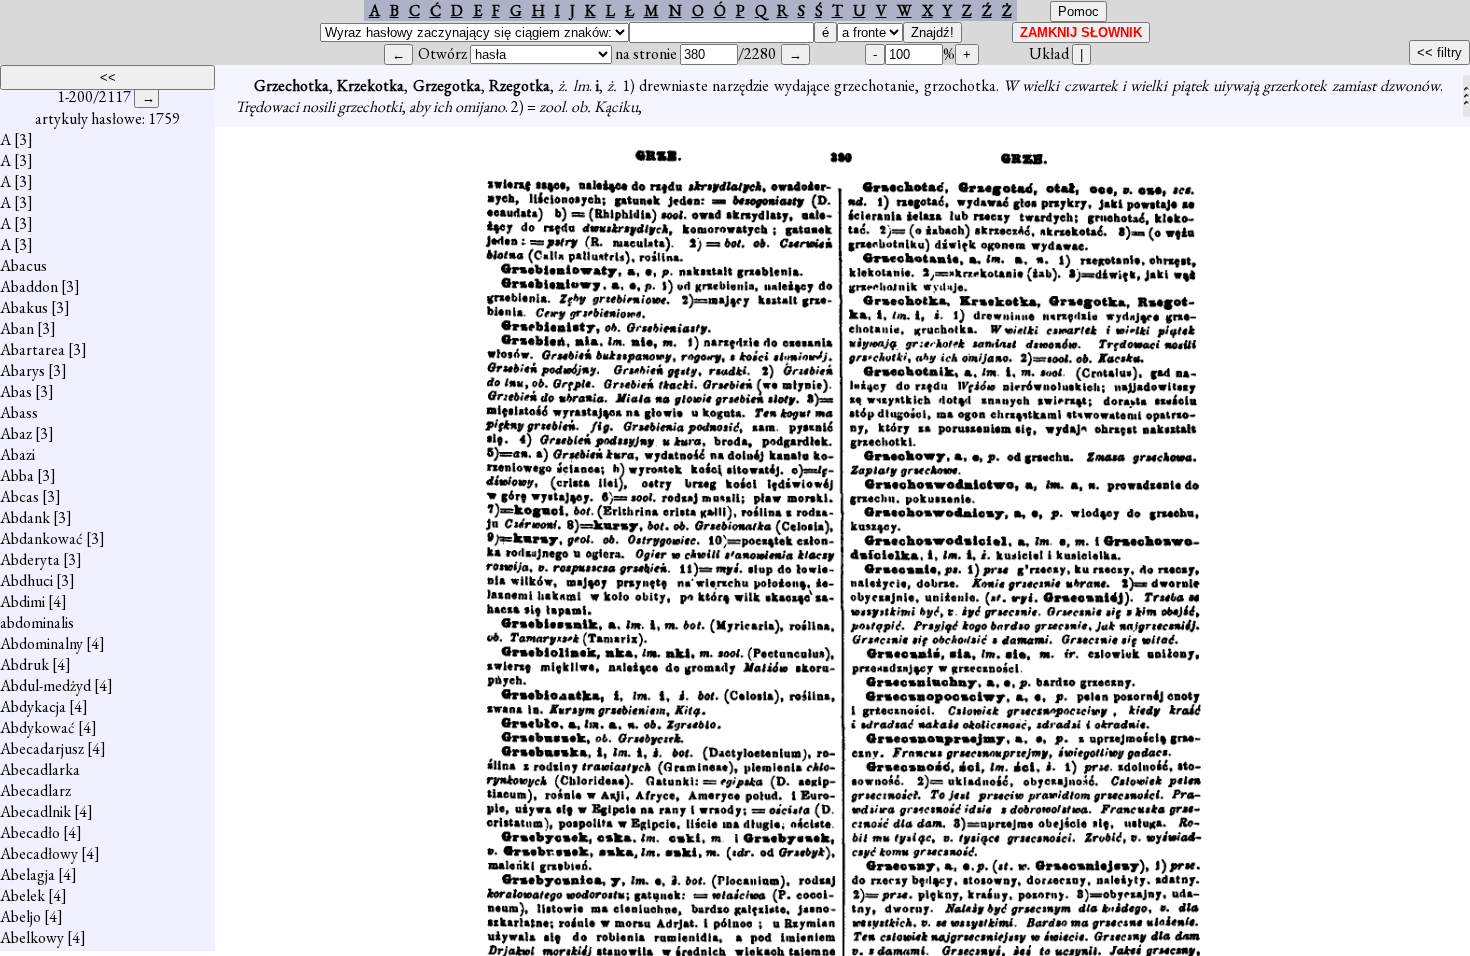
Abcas (19, 496)
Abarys (22, 370)
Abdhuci (26, 580)
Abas (16, 391)
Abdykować (37, 727)
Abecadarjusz (42, 748)
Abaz (16, 433)
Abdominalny (41, 643)
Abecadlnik (35, 811)
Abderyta (30, 559)
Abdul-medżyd (45, 685)
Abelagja (27, 874)
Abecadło (30, 832)
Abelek (22, 895)
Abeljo (20, 916)
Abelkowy (32, 937)
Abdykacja (33, 706)
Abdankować (41, 538)
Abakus (24, 307)
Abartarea (32, 349)
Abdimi (22, 601)
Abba (17, 475)
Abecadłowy (39, 853)
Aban (17, 328)
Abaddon (29, 286)
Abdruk (24, 664)
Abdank (25, 517)
